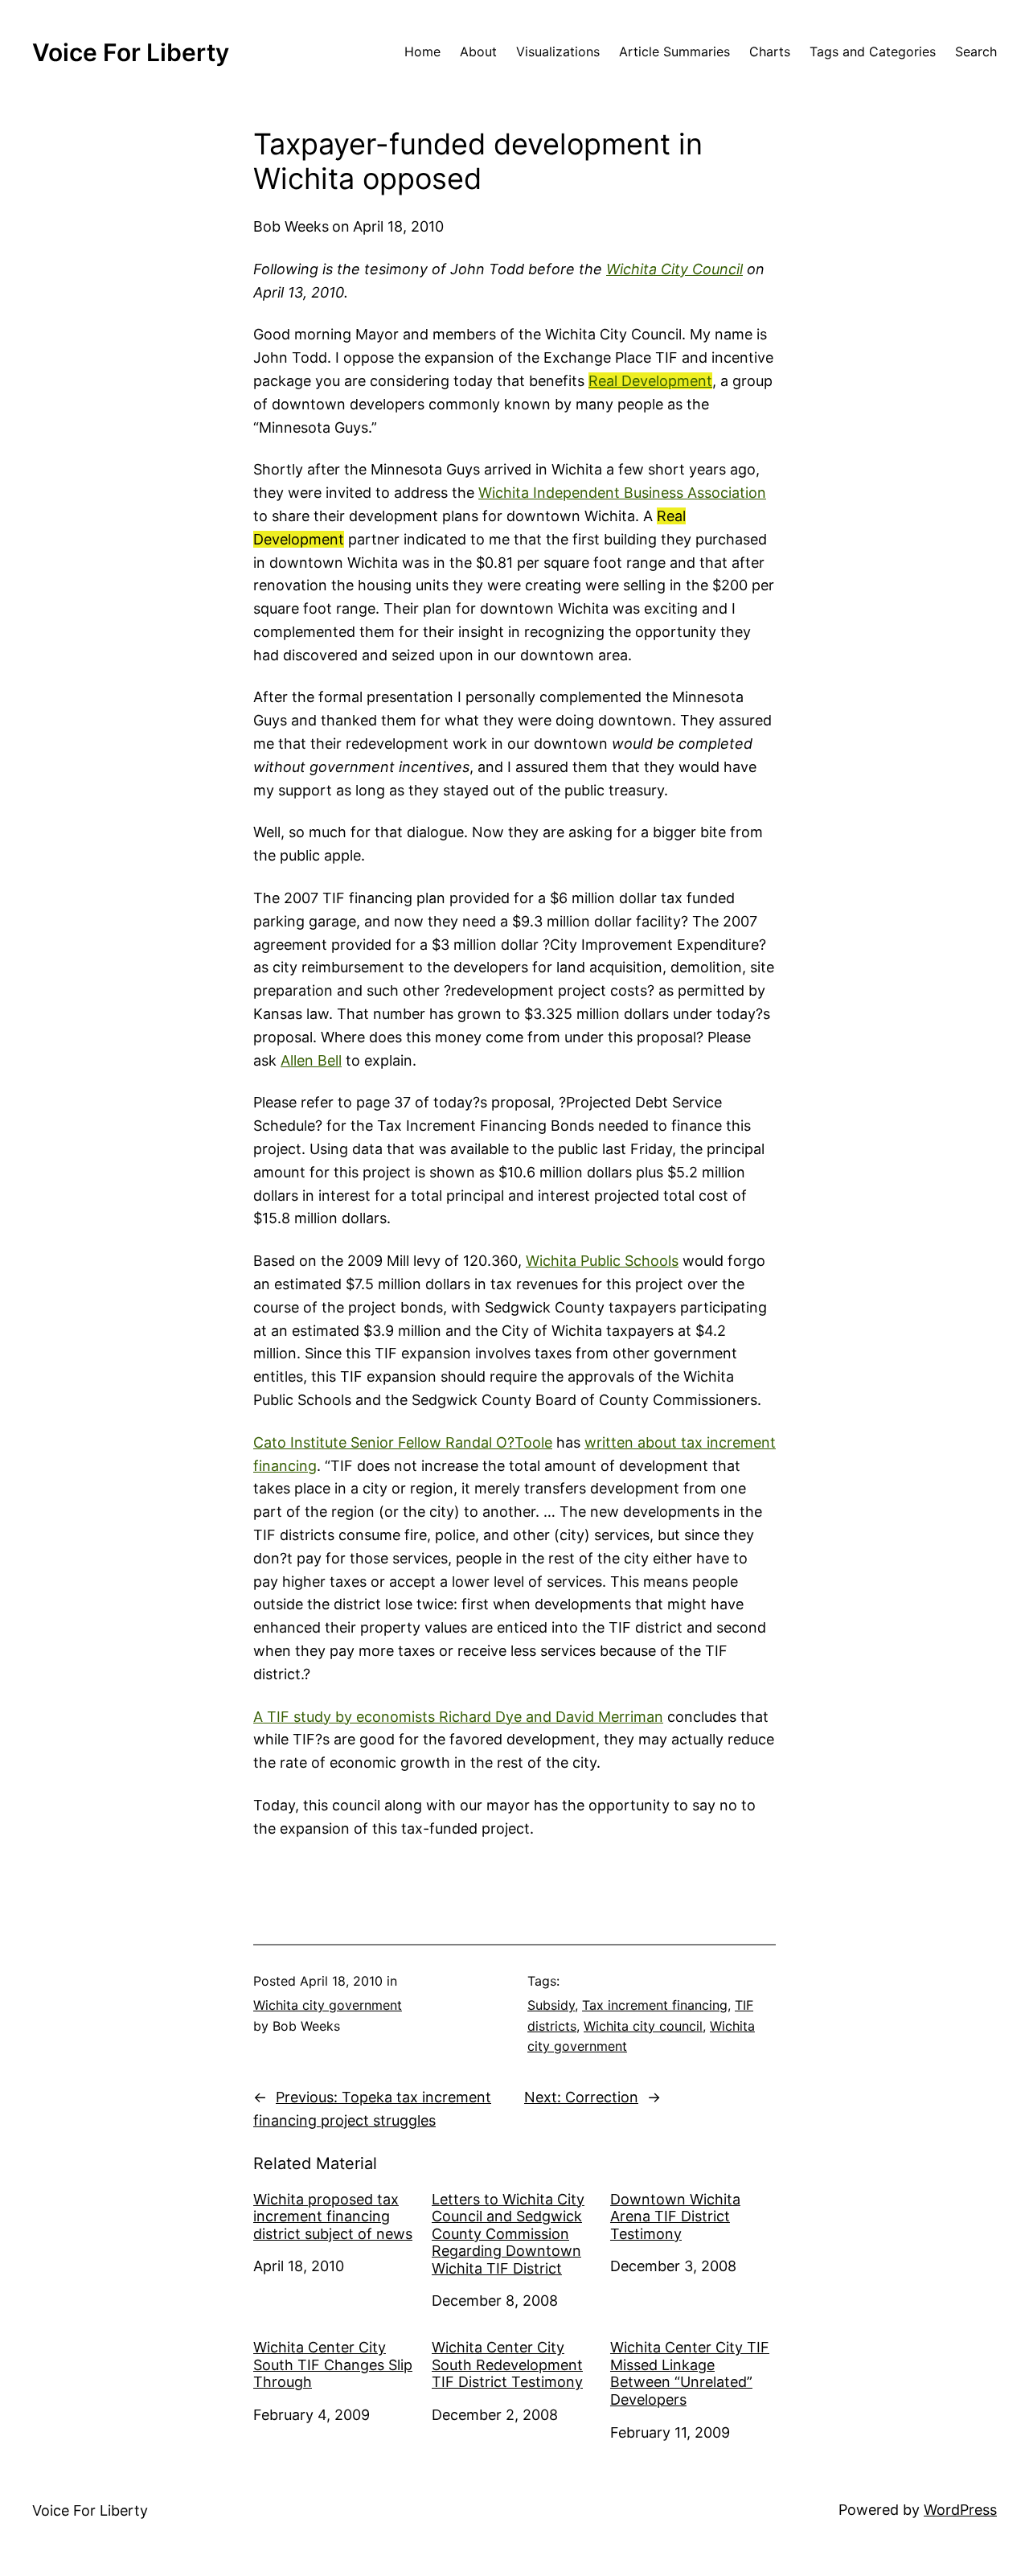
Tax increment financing (655, 2005)
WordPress (960, 2510)
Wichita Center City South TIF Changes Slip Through (333, 2364)
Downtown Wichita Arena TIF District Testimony (675, 2217)
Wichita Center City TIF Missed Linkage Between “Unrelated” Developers (690, 2373)
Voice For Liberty (131, 52)
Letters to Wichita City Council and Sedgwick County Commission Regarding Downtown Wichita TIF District (508, 2234)
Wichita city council (643, 2026)
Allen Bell (311, 1060)
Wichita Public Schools (602, 1261)
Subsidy (551, 2005)
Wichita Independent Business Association (622, 493)
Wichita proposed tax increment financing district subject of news (333, 2217)
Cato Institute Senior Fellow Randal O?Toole (403, 1442)
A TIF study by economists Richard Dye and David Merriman (458, 1717)
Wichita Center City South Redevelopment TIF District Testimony (507, 2364)
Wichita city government (328, 2005)
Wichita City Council (674, 269)
